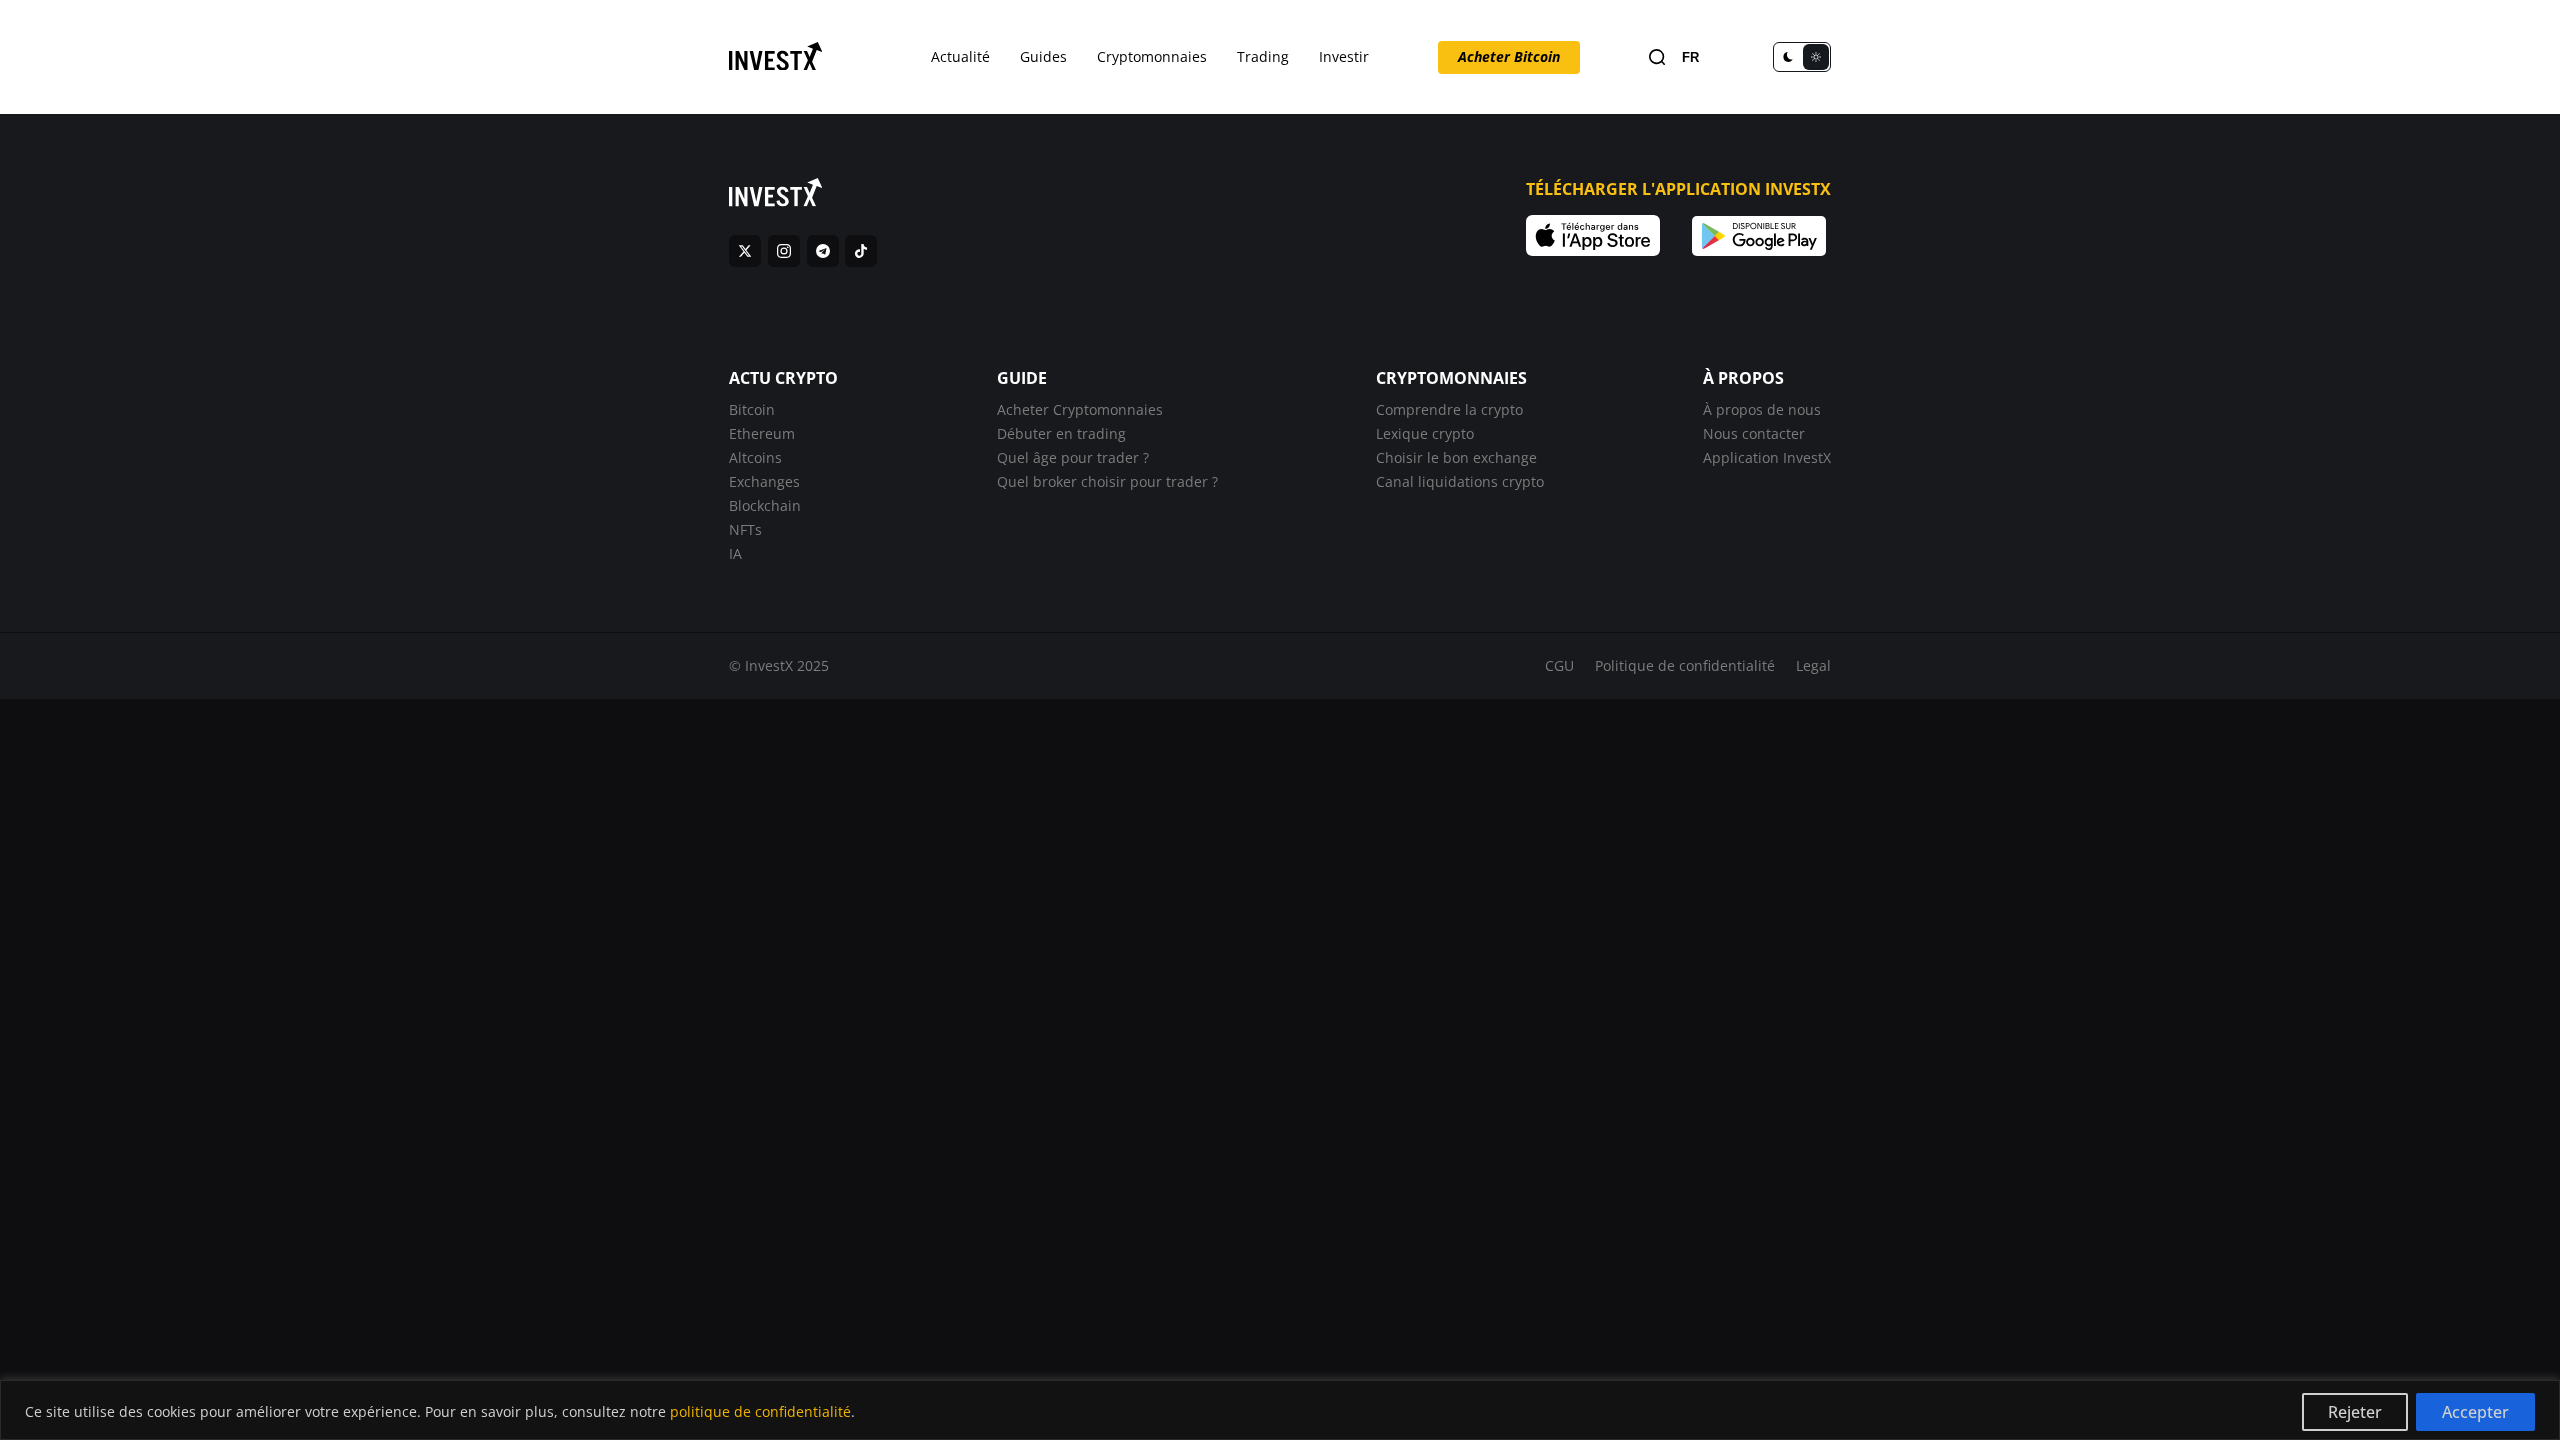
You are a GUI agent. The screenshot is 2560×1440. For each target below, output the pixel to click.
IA (735, 553)
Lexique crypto (1425, 433)
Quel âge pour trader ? (1073, 457)
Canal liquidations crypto (1460, 481)
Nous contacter (1754, 433)
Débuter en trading (1061, 433)
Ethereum (762, 433)
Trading (1263, 56)
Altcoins (755, 457)
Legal (1813, 665)
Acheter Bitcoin (1509, 56)
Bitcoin (752, 409)
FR (1690, 57)
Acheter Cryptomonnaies (1080, 409)
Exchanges (764, 481)
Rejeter (2355, 1412)
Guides (1043, 56)
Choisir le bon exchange (1456, 457)
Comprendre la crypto (1449, 409)
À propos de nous (1762, 409)
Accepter (2475, 1412)
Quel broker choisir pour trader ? (1107, 481)
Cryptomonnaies (1152, 56)
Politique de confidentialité (1685, 665)
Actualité (960, 56)
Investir (1344, 56)
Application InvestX (1767, 457)
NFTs (745, 529)
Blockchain (765, 505)
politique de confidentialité (760, 1411)
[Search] (1657, 57)
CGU (1559, 665)
